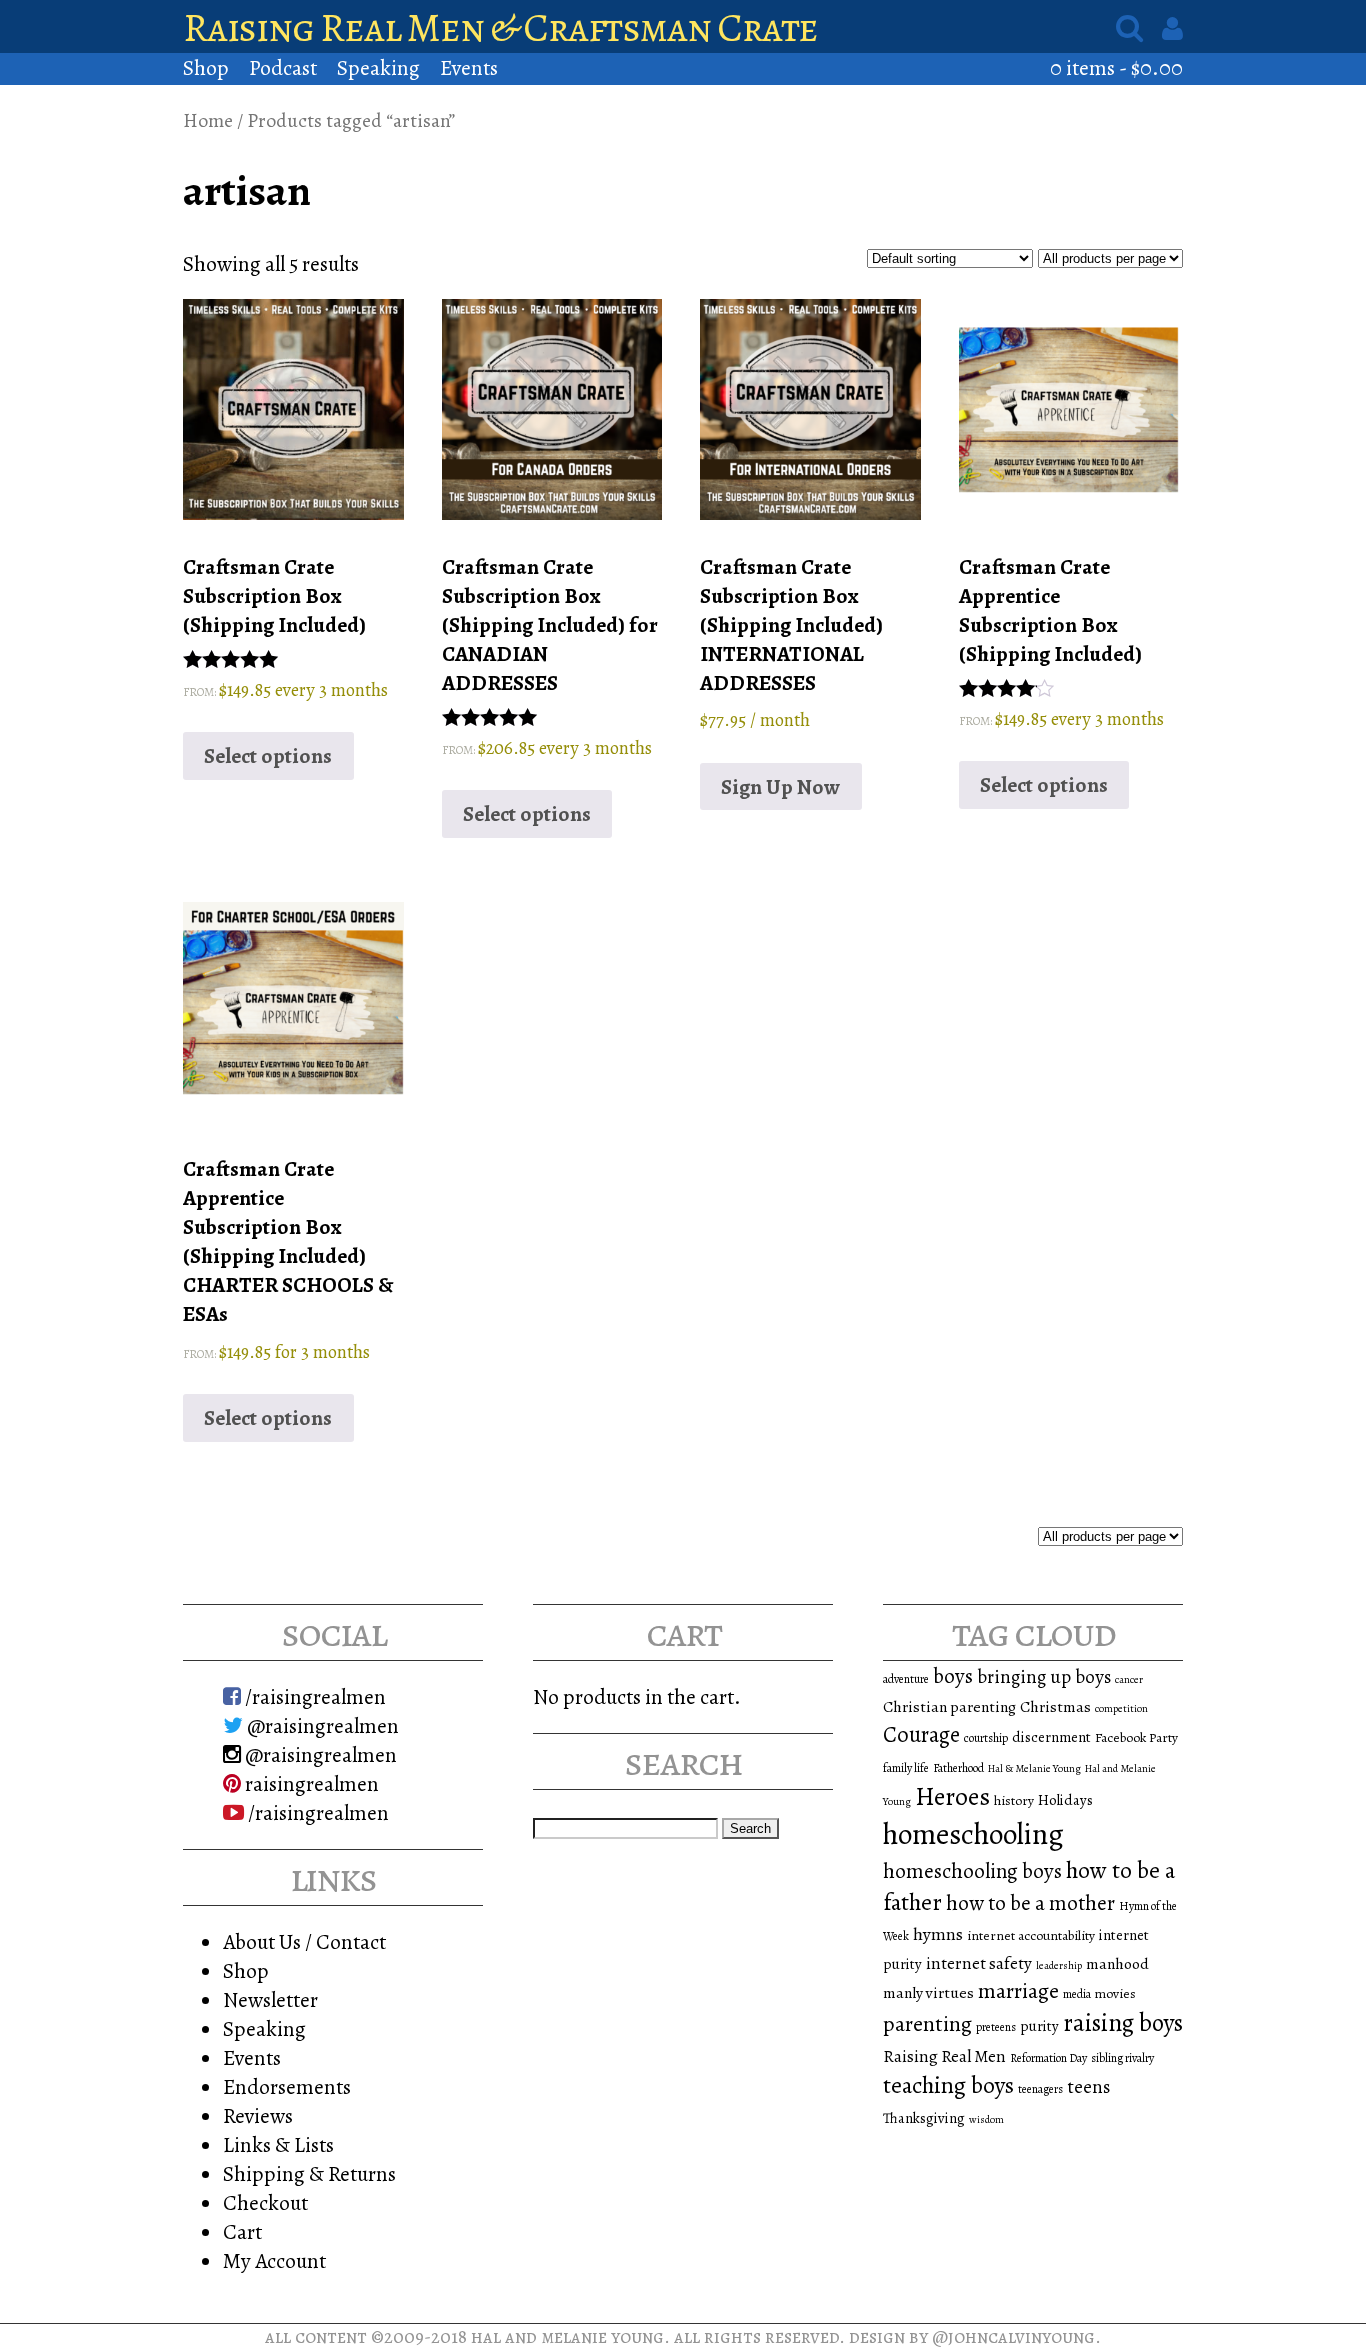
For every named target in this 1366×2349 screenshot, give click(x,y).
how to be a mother (1030, 1903)
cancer (1129, 1679)
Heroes (952, 1796)
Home (208, 120)
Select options (268, 755)
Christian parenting (949, 1706)
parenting (927, 2024)
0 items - (1116, 67)
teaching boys (948, 2085)
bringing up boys (1044, 1677)
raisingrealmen (310, 1783)
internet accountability (1031, 1935)
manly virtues (928, 1992)
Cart (242, 2231)
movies (1115, 1993)
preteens (996, 2027)
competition (1121, 1708)
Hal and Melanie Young (567, 2336)
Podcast (283, 67)
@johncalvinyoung (1013, 2336)
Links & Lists (278, 2144)
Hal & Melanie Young (1034, 1768)
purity (1039, 2026)
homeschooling (973, 1834)
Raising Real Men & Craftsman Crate (500, 27)
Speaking (378, 67)
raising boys (1123, 2023)
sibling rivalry (1122, 2058)
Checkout (265, 2202)
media (1077, 1994)
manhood (1117, 1963)
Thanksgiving (924, 2118)
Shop (206, 67)
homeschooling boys (972, 1871)
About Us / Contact (304, 1941)
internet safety (979, 1963)
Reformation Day (1048, 2058)
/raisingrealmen (313, 1696)
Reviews (258, 2115)
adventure (906, 1679)
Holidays (1065, 1800)
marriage (1018, 1991)
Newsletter (270, 1999)
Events (469, 67)
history (1014, 1800)
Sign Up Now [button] (780, 786)
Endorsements (287, 2086)
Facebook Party (1136, 1737)
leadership (1059, 1965)
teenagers (1040, 2089)
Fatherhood (958, 1768)
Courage (921, 1734)
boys (953, 1676)
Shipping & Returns (309, 2173)
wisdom (986, 2119)
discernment (1051, 1737)
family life (906, 1768)
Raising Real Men (944, 2056)
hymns (938, 1934)
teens (1088, 2087)
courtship (986, 1738)
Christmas (1055, 1706)
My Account (274, 2260)
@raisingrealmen (321, 1725)
